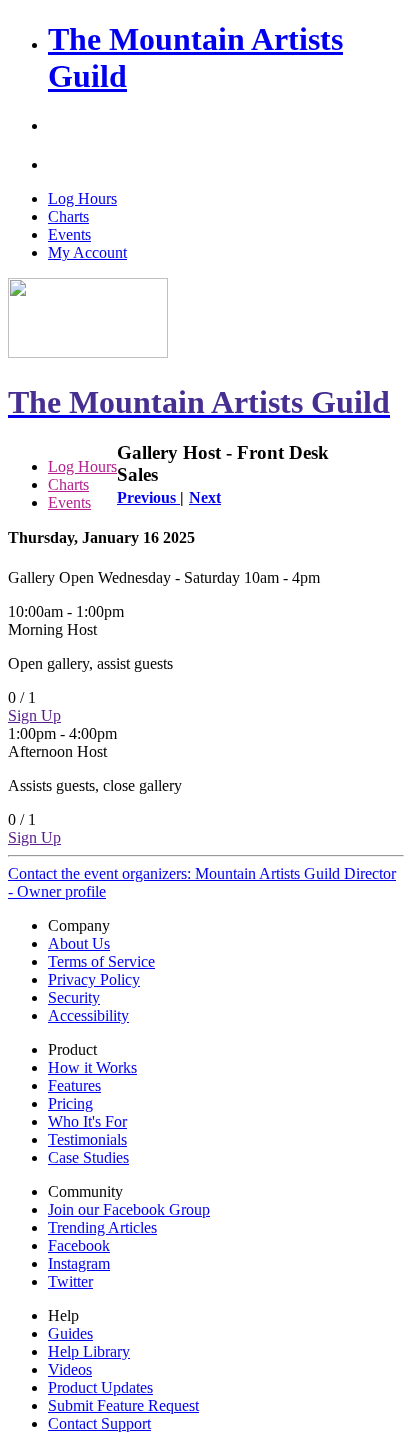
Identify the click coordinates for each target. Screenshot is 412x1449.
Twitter (70, 1281)
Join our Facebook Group (129, 1209)
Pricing (70, 1103)
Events (69, 234)
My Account (87, 252)
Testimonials (87, 1139)
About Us (79, 943)
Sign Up (34, 715)
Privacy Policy (94, 979)
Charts (68, 216)
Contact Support (99, 1423)
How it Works (92, 1067)
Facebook (79, 1245)
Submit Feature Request (123, 1405)
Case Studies (88, 1157)
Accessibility (88, 1015)
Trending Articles (102, 1227)
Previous (148, 497)
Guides (70, 1333)
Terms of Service (101, 961)
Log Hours (82, 198)
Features (74, 1085)
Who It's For (87, 1121)
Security (74, 997)
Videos (70, 1369)
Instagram (79, 1263)
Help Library (89, 1351)
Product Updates (100, 1387)
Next (205, 497)
